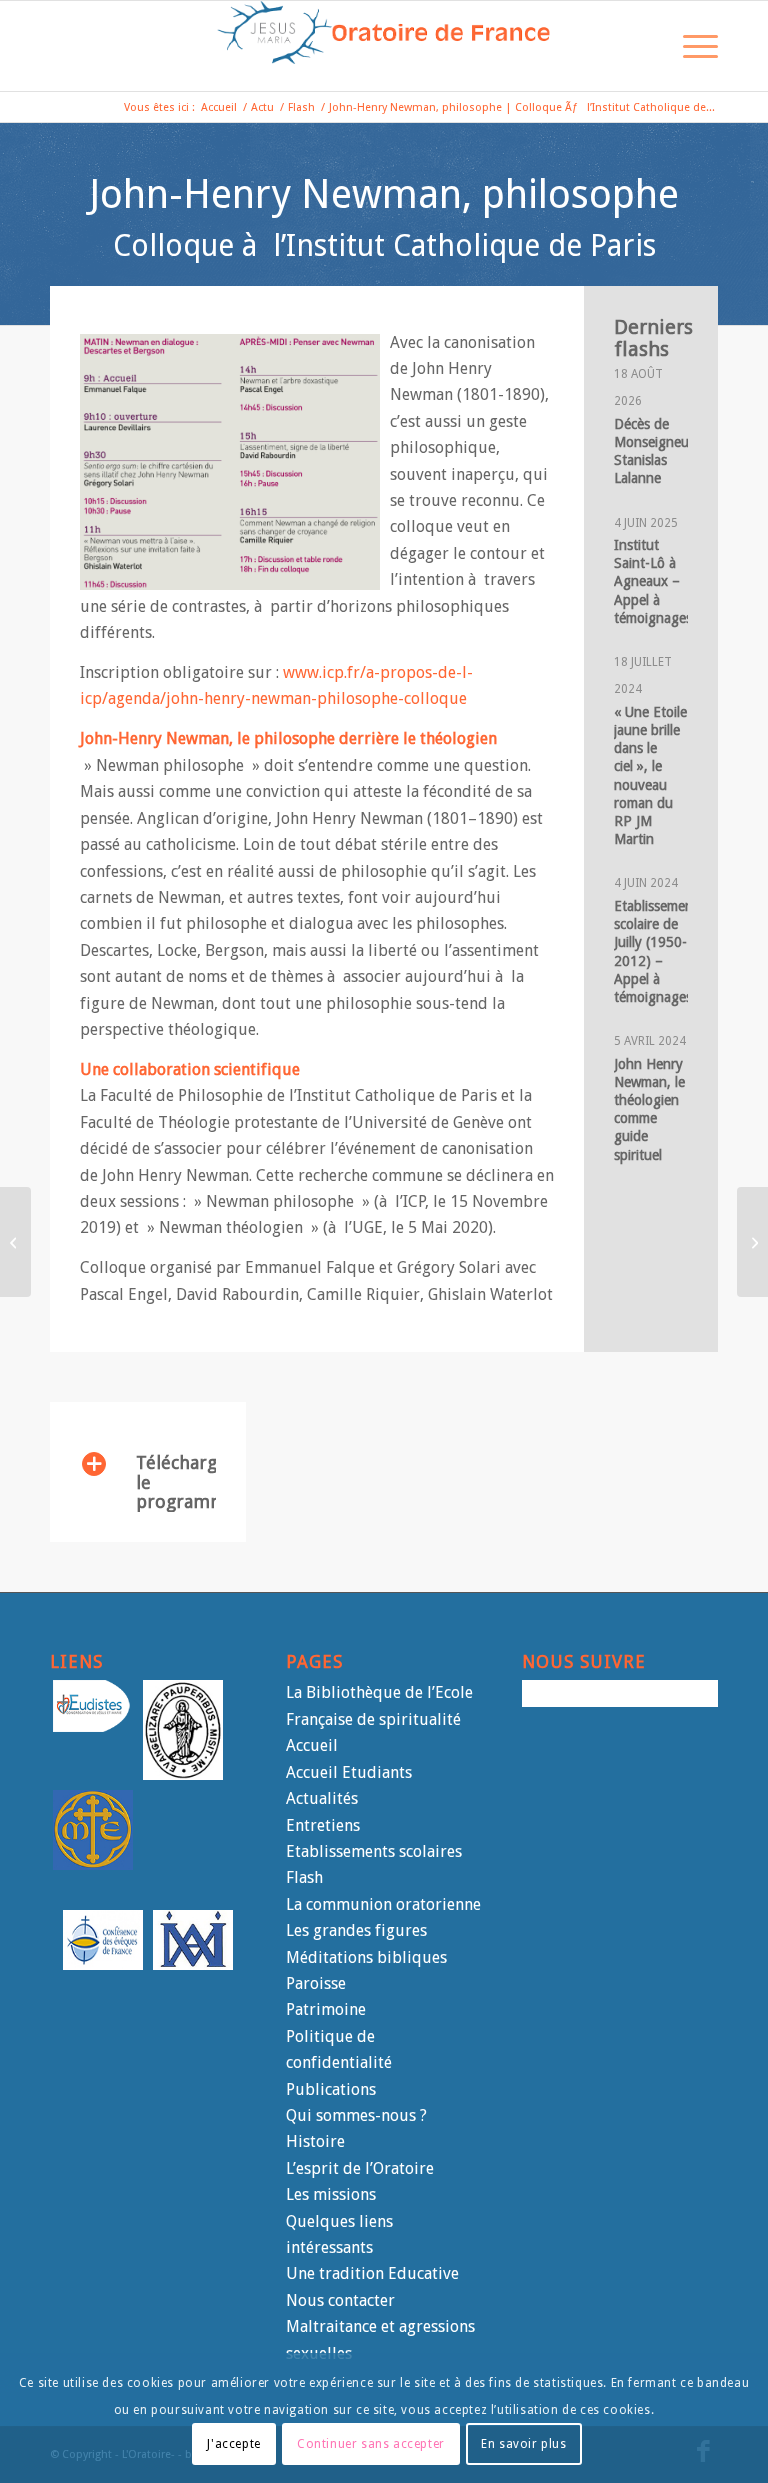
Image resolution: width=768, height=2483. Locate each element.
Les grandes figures (356, 1930)
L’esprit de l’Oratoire (360, 2168)
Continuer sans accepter (371, 2444)
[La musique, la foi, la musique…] (752, 1242)
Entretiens (323, 1825)
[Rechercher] (643, 46)
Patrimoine (326, 2009)
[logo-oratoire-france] (384, 46)
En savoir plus (523, 2444)
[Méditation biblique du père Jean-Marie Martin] (15, 1242)
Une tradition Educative (372, 2273)
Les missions (331, 2194)
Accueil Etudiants (349, 1772)
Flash (304, 1877)
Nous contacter (340, 2300)
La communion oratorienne (383, 1904)
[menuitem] (643, 46)
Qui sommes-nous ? (356, 2115)
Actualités (322, 1798)
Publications (331, 2089)
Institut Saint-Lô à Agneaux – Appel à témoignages (653, 581)
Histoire (315, 2141)
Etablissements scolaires (374, 1851)
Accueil (312, 1745)
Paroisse (316, 1983)
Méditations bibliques (366, 1957)
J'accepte (233, 2444)
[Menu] (690, 46)
